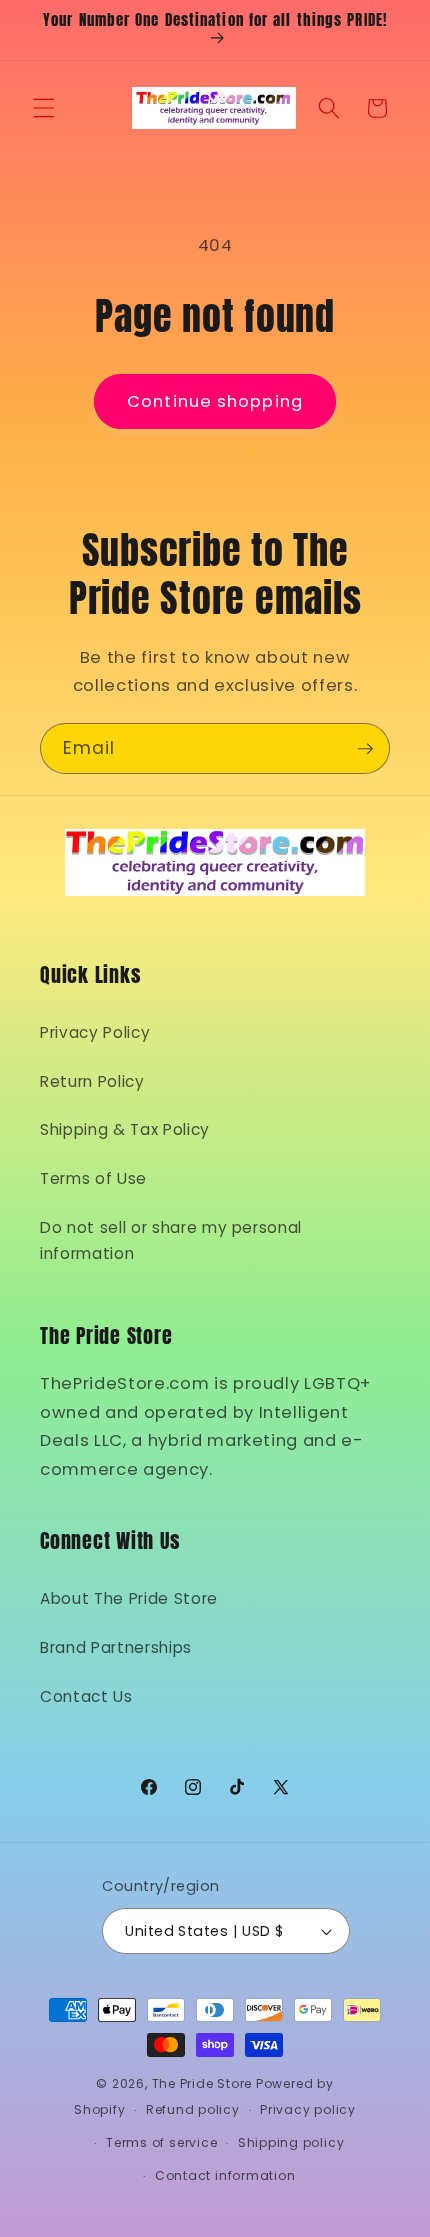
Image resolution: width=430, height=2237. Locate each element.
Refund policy (193, 2109)
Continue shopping (215, 401)
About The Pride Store (129, 1598)
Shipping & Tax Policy (125, 1129)
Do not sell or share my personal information (171, 1241)
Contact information (225, 2175)
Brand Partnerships (116, 1647)
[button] (44, 108)
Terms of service (161, 2142)
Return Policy (92, 1081)
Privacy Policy (95, 1032)
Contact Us (86, 1696)
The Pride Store (202, 2083)
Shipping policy (291, 2142)
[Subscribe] (365, 749)
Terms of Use (93, 1178)
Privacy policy (308, 2109)
